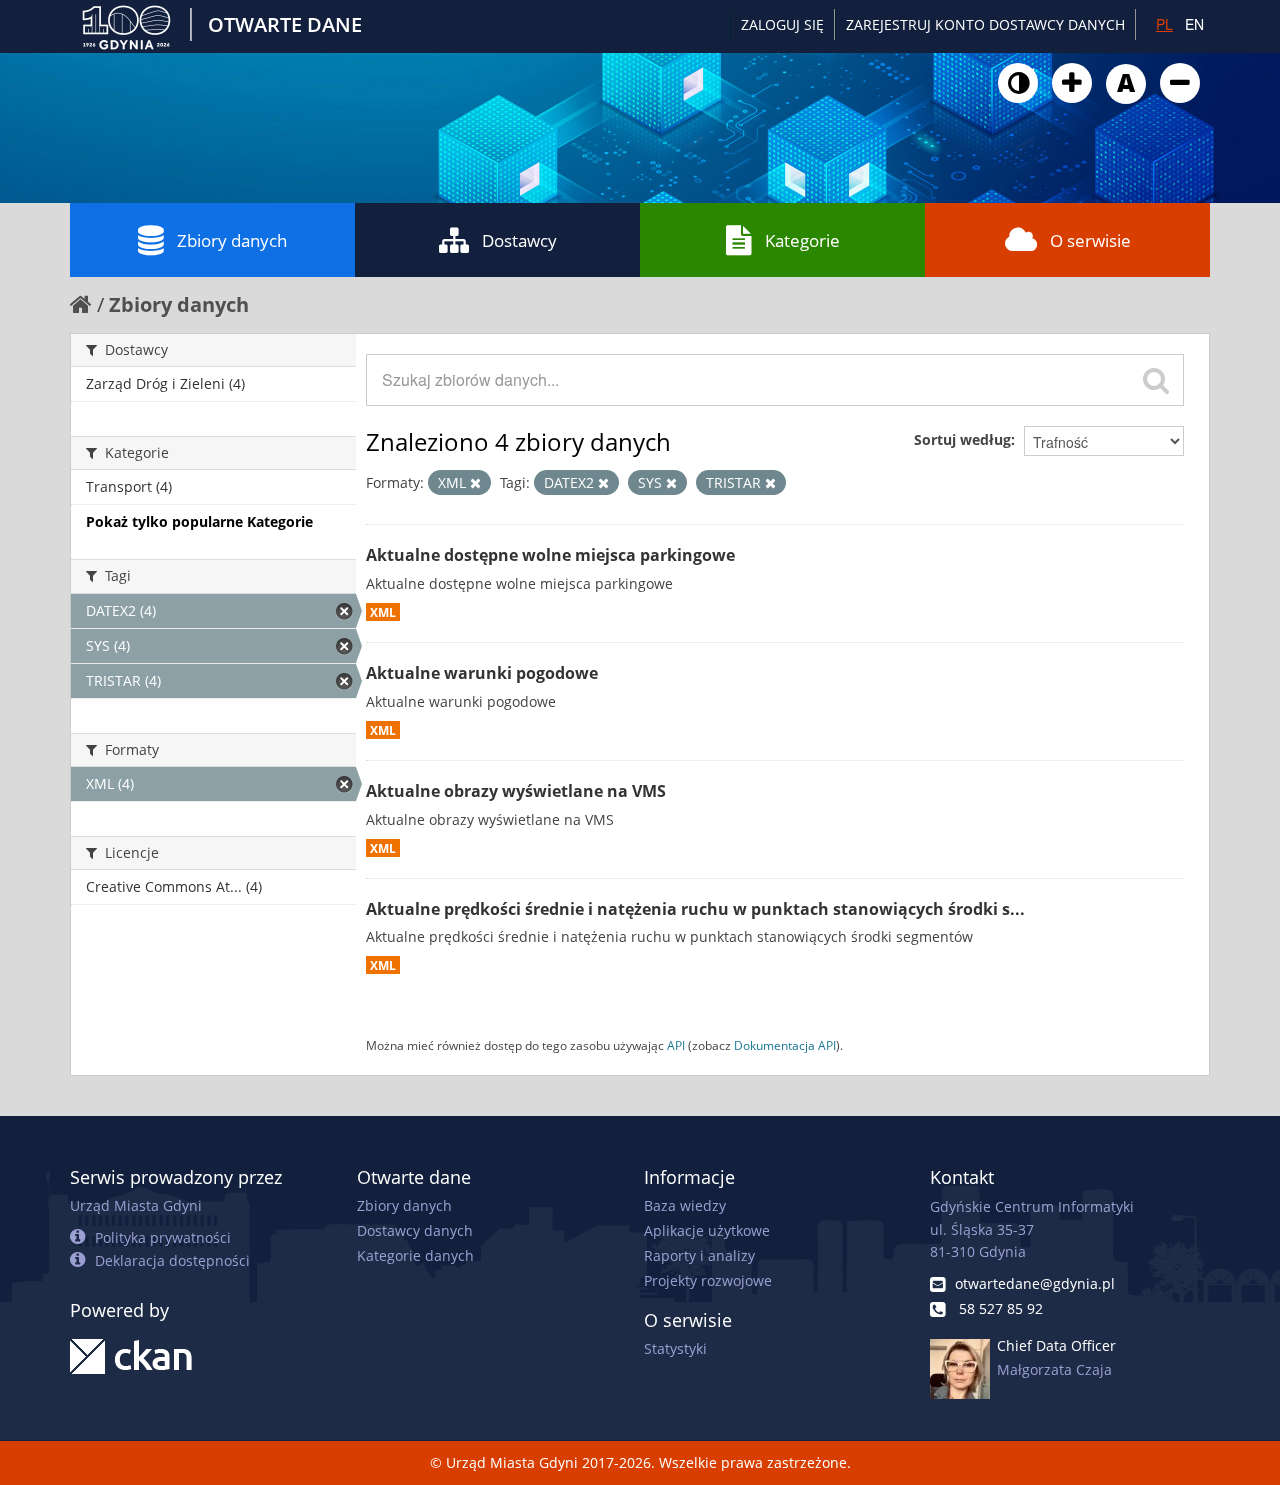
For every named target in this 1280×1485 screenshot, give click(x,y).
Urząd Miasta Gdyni (136, 1205)
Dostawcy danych (415, 1230)
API (676, 1045)
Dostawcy (519, 240)
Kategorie (802, 240)
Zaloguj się (782, 24)
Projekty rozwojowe (708, 1280)
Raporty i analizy (699, 1255)
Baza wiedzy (685, 1205)
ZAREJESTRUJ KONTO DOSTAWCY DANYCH (985, 24)
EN (1194, 24)
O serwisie (1090, 240)
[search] (1156, 380)
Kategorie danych (415, 1255)
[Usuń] (475, 483)
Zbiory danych (232, 240)
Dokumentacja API (785, 1045)
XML (383, 612)
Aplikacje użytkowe (707, 1230)
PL (1164, 24)
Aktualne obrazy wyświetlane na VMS (516, 791)
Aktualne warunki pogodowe (482, 673)
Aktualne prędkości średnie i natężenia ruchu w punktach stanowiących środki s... (695, 909)
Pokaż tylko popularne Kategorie (199, 521)
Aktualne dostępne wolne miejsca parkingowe (550, 555)
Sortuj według (962, 439)
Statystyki (675, 1348)
